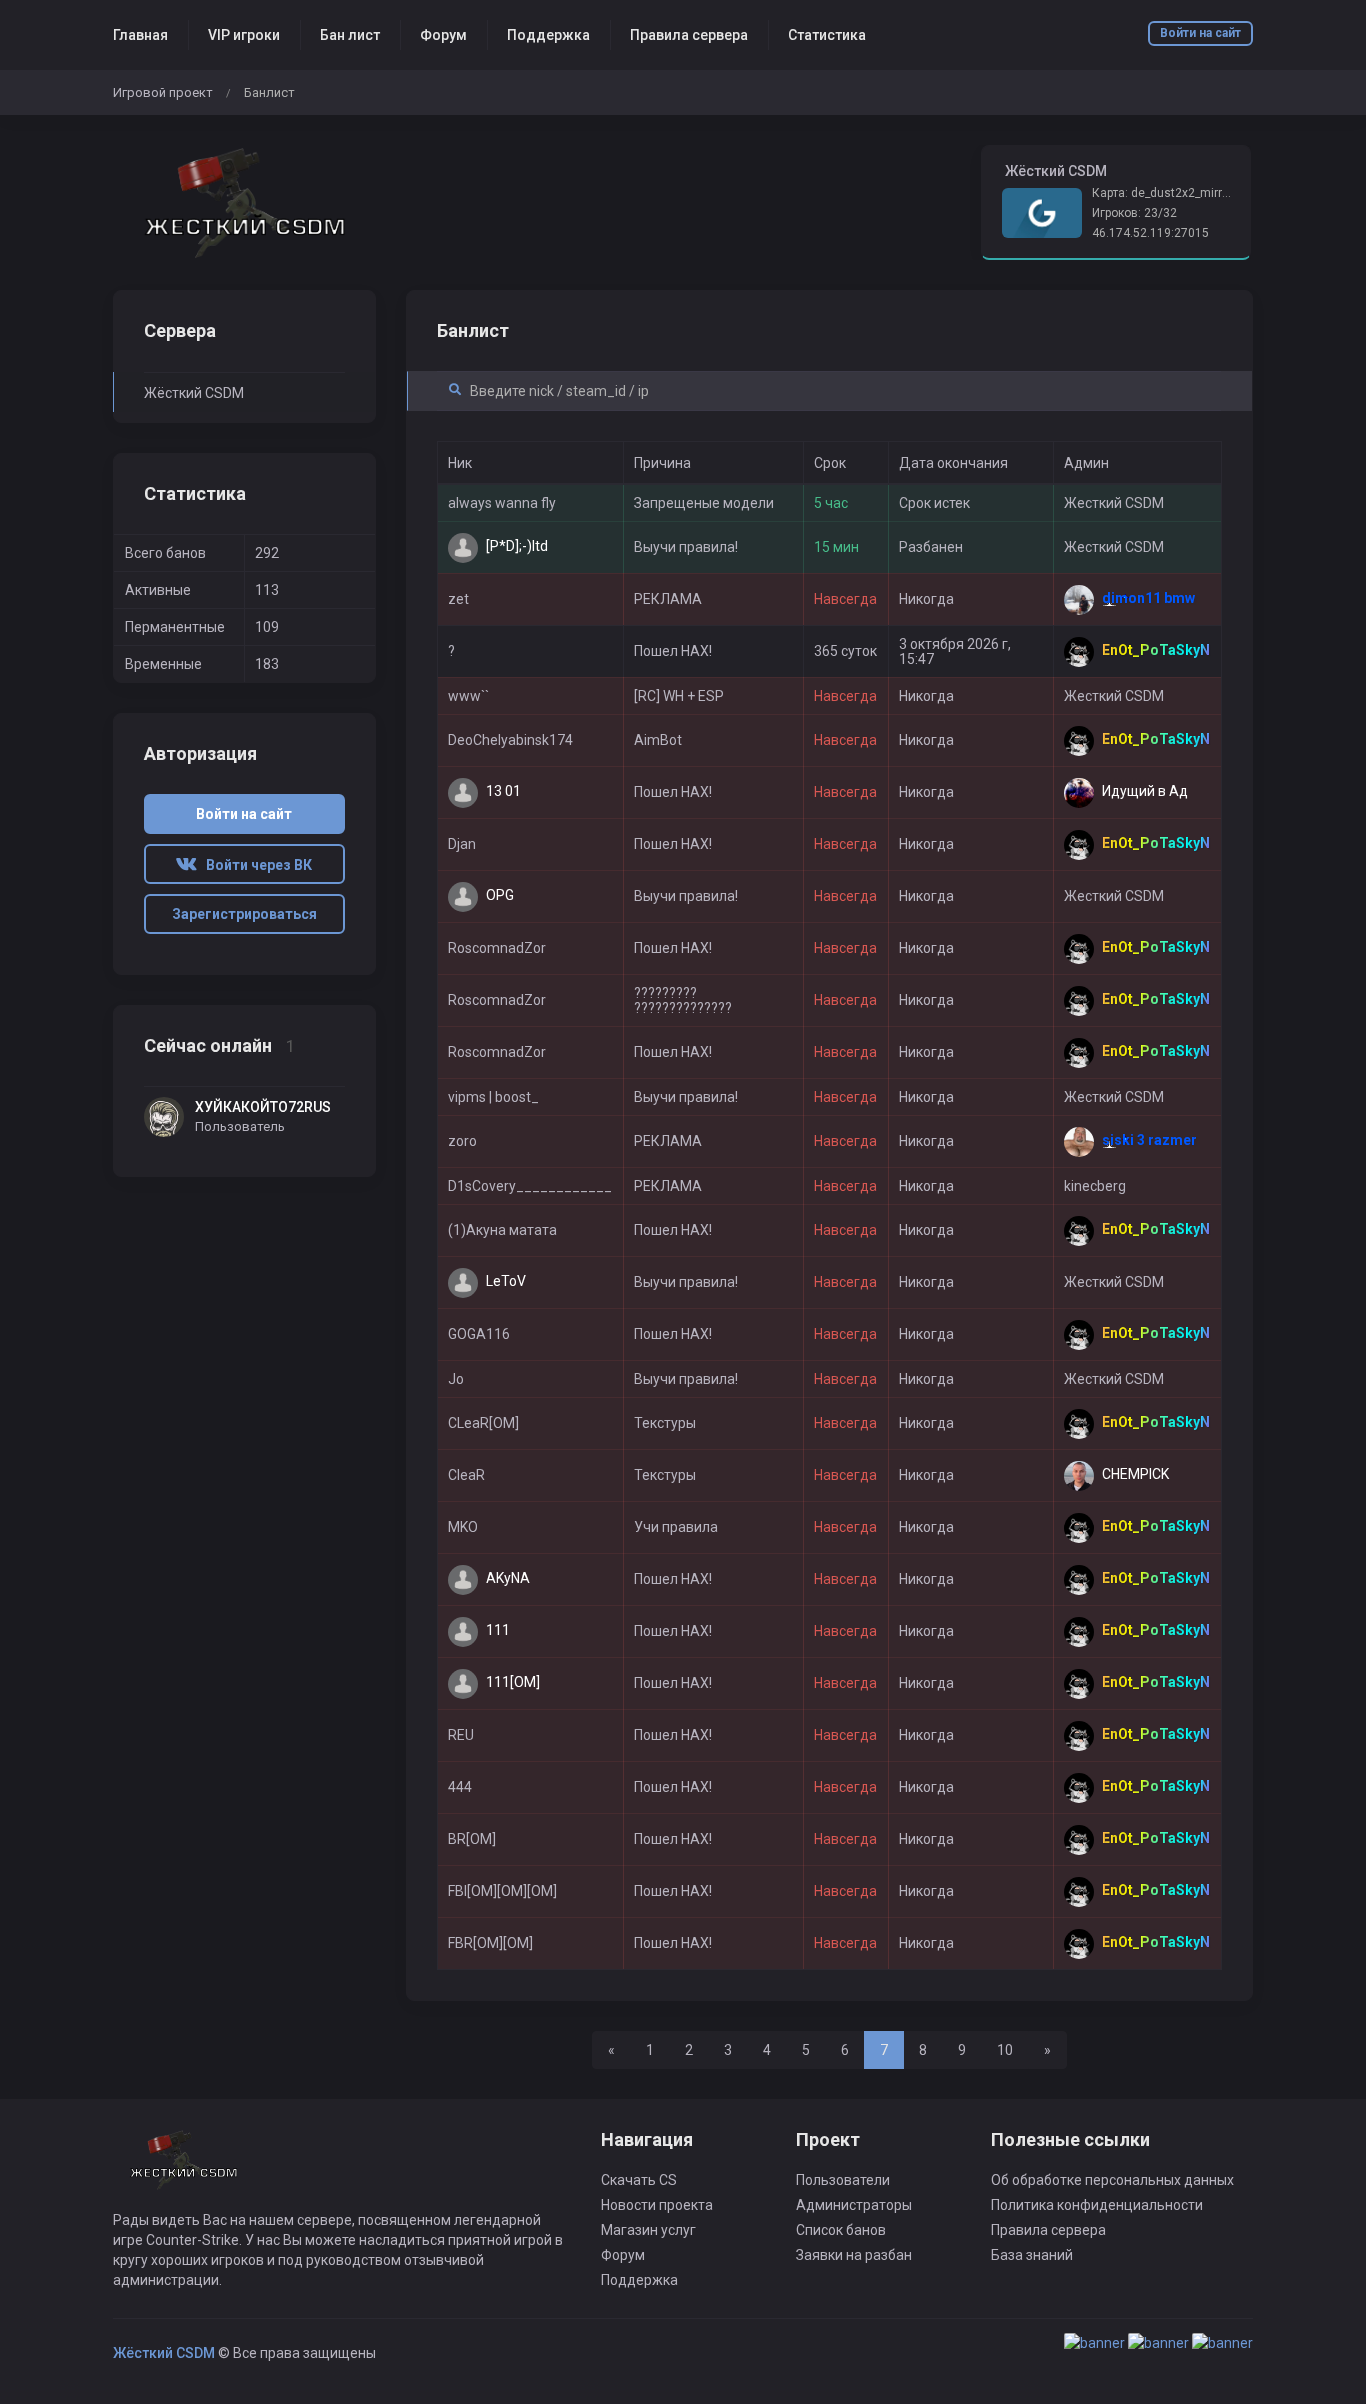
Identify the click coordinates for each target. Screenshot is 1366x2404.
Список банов (841, 2230)
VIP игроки (244, 35)
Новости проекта (657, 2205)
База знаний (1032, 2255)
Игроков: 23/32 (1134, 213)
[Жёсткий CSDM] (244, 202)
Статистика (827, 35)
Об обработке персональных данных (1112, 2180)
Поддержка (548, 35)
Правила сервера (689, 35)
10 (1005, 2050)
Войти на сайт (1200, 33)
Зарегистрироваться (244, 914)
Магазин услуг (648, 2230)
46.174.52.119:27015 (1150, 233)
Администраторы (854, 2205)
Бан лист (350, 35)
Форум (443, 35)
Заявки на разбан (854, 2255)
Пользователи (843, 2180)
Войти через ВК (254, 865)
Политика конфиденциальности (1097, 2205)
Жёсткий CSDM (194, 393)
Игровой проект (163, 92)
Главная (140, 35)
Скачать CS (639, 2180)
